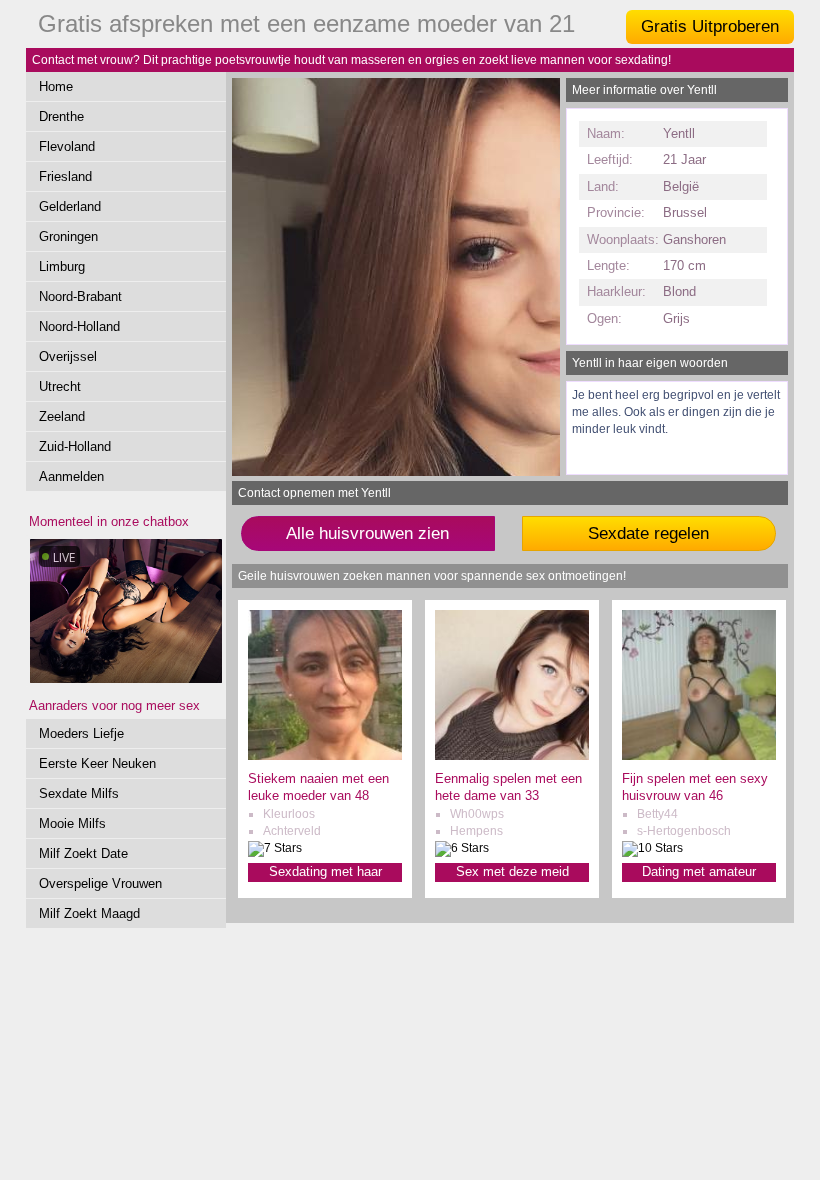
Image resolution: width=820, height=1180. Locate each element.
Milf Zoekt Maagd (89, 913)
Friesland (65, 176)
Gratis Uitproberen (710, 26)
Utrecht (60, 386)
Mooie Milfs (72, 823)
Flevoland (67, 146)
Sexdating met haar (325, 871)
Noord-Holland (79, 326)
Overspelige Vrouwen (100, 883)
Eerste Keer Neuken (97, 763)
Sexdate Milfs (79, 793)
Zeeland (62, 416)
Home (56, 86)
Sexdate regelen (648, 533)
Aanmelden (71, 476)
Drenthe (61, 116)
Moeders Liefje (81, 733)
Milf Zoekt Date (83, 853)
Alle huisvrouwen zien (367, 533)
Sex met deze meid (512, 871)
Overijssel (68, 356)
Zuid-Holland (75, 446)
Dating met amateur (699, 871)
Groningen (68, 236)
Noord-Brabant (80, 296)
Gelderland (70, 206)
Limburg (62, 266)
